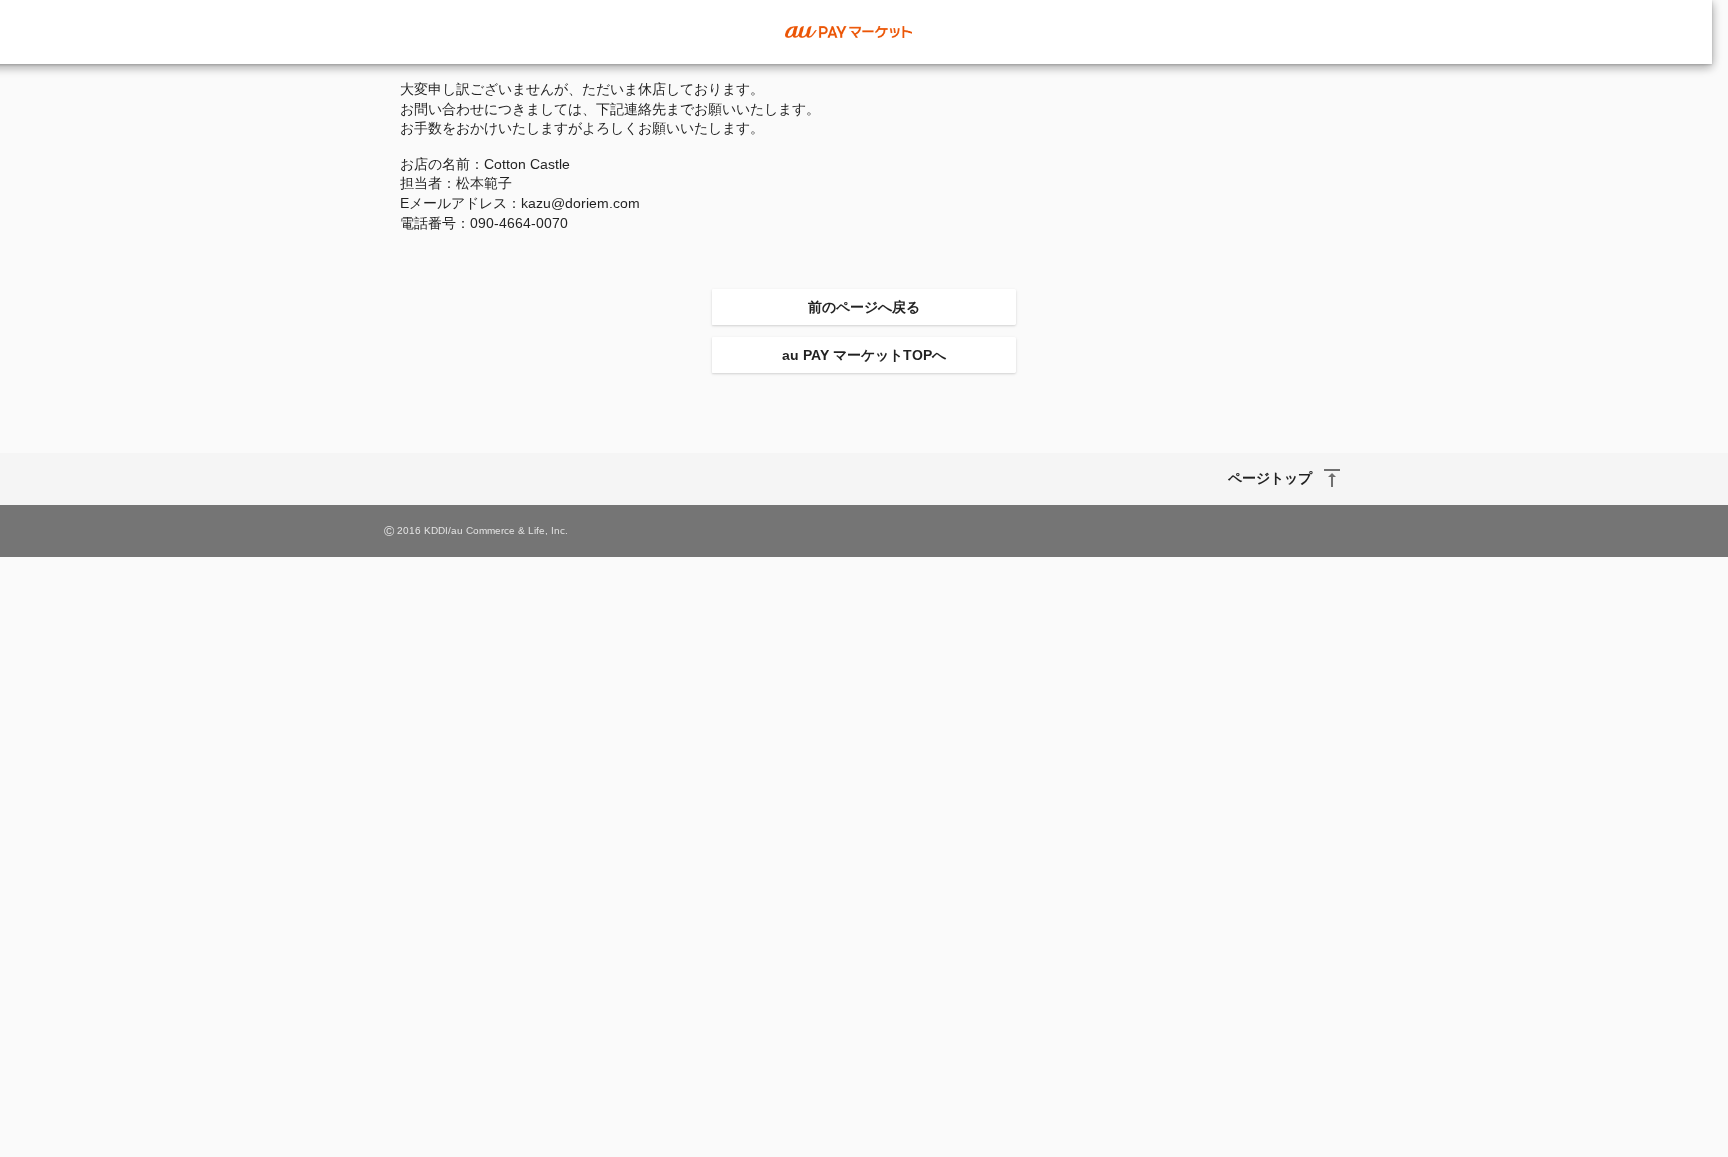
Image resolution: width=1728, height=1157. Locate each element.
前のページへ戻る (864, 307)
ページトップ (1270, 478)
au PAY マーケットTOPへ (864, 355)
